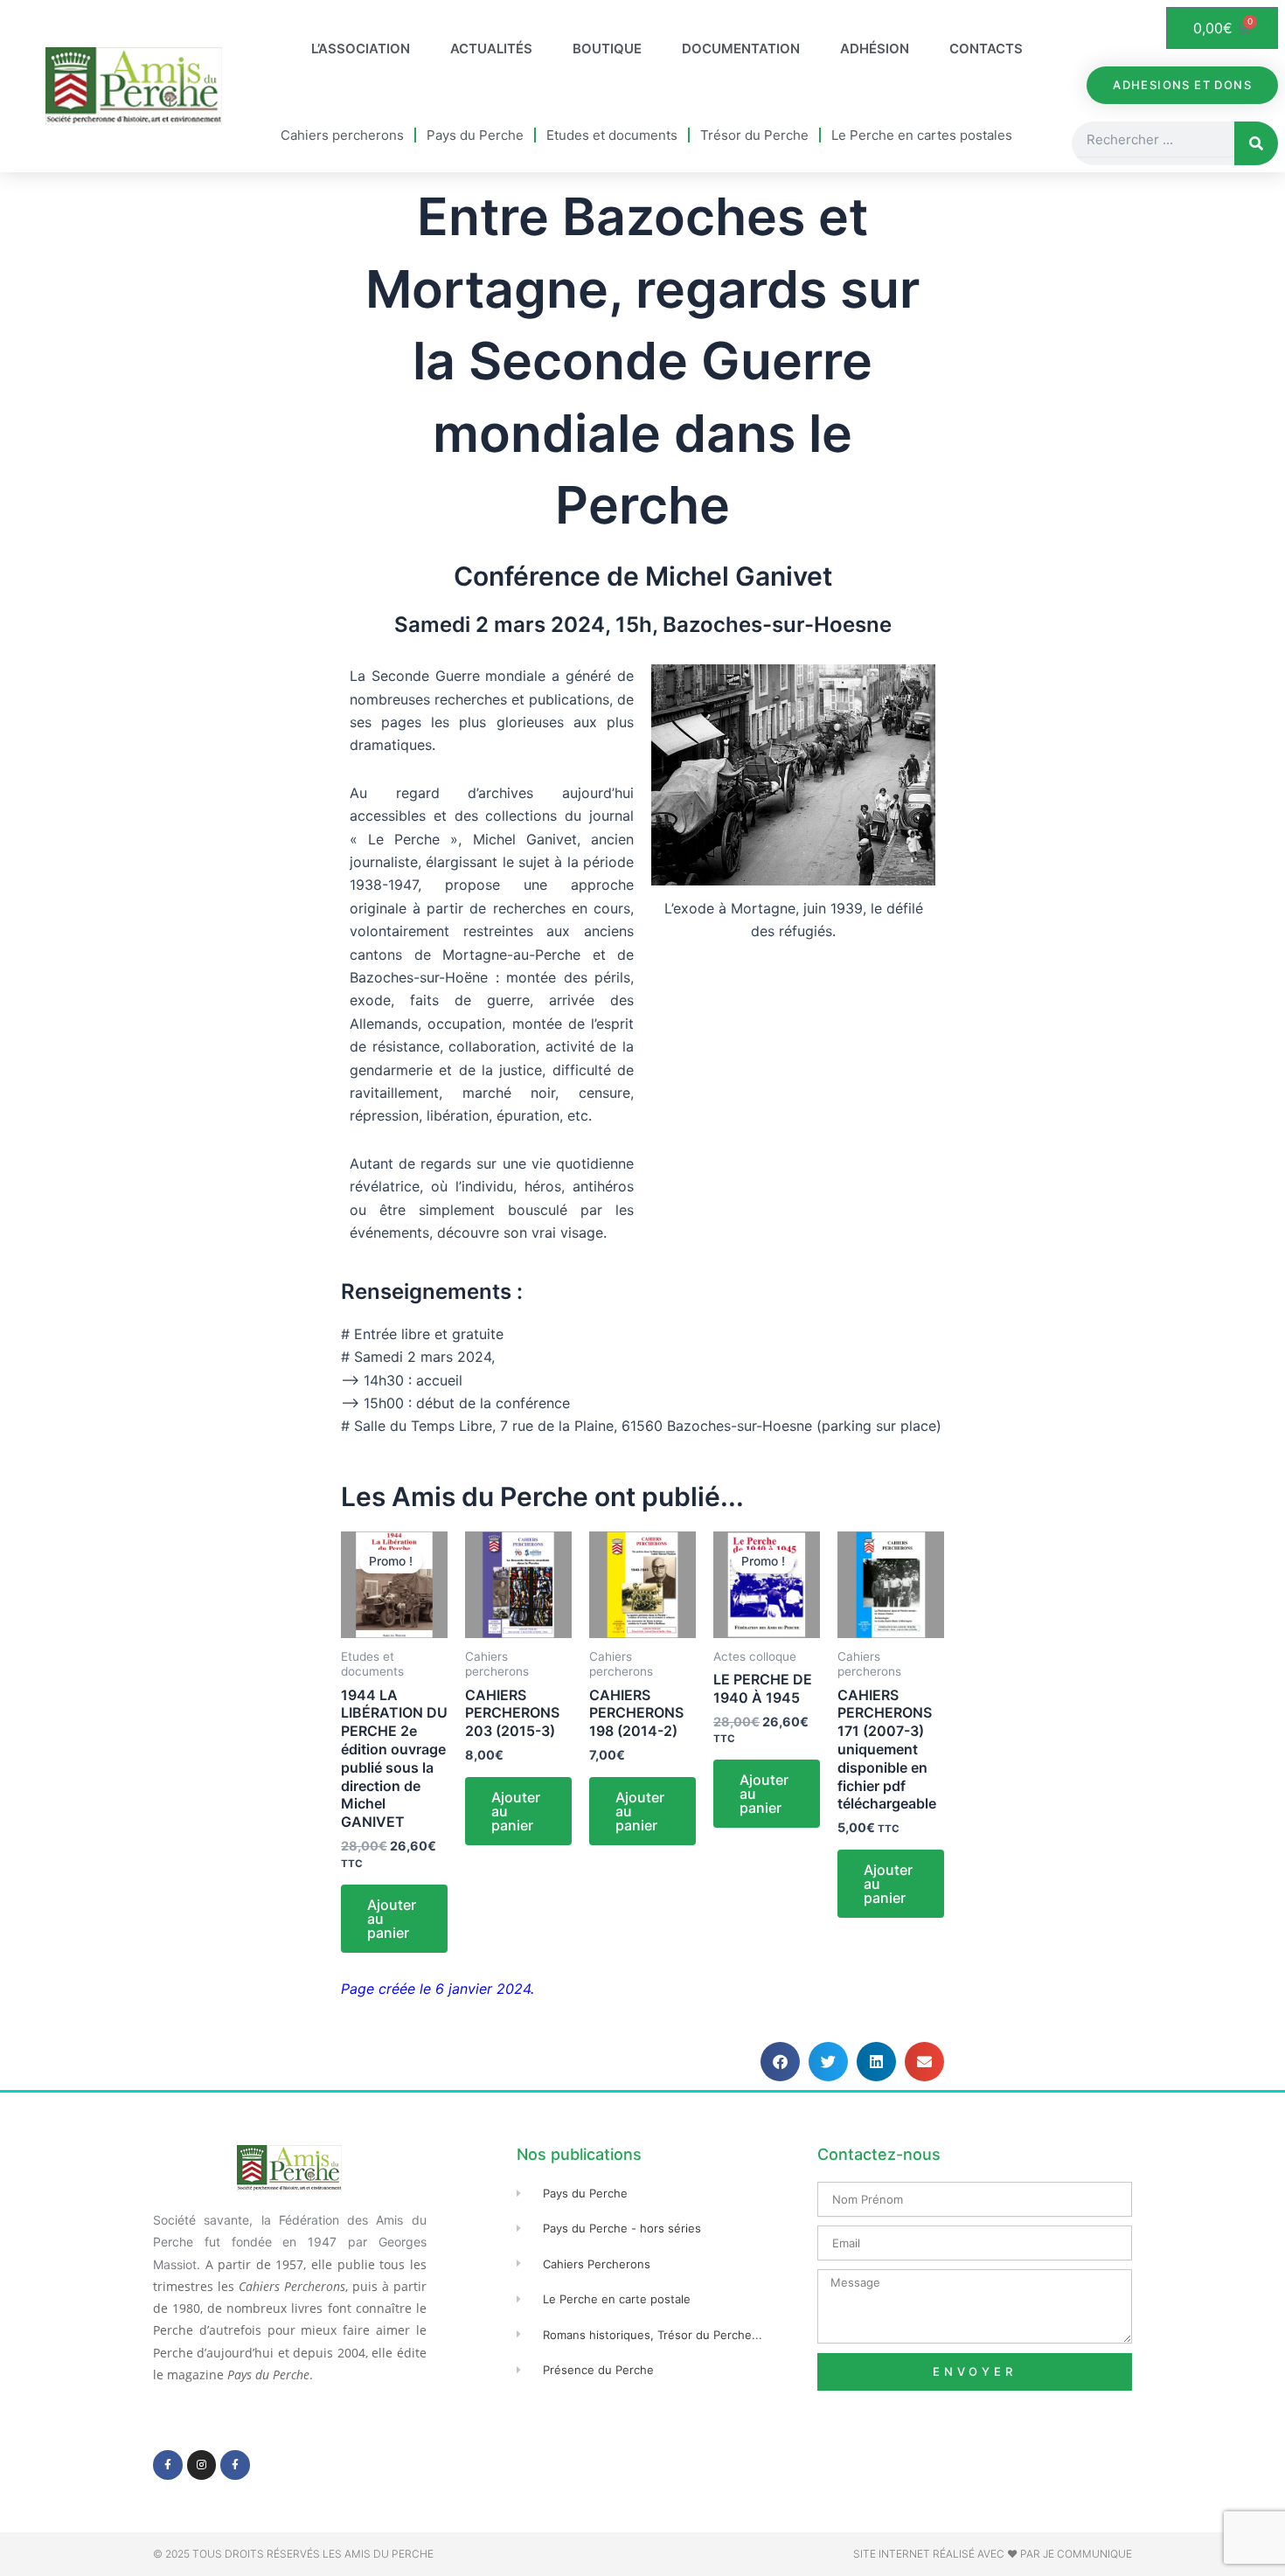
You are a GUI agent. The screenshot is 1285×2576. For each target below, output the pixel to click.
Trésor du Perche (754, 135)
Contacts (986, 49)
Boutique (607, 49)
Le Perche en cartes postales (922, 135)
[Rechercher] (1256, 143)
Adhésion (875, 49)
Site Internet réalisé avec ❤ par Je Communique (993, 2554)
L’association (361, 49)
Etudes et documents (612, 135)
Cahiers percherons (342, 135)
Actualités (491, 49)
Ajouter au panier (392, 1919)
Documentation (741, 49)
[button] (780, 2062)
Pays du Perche (475, 135)
